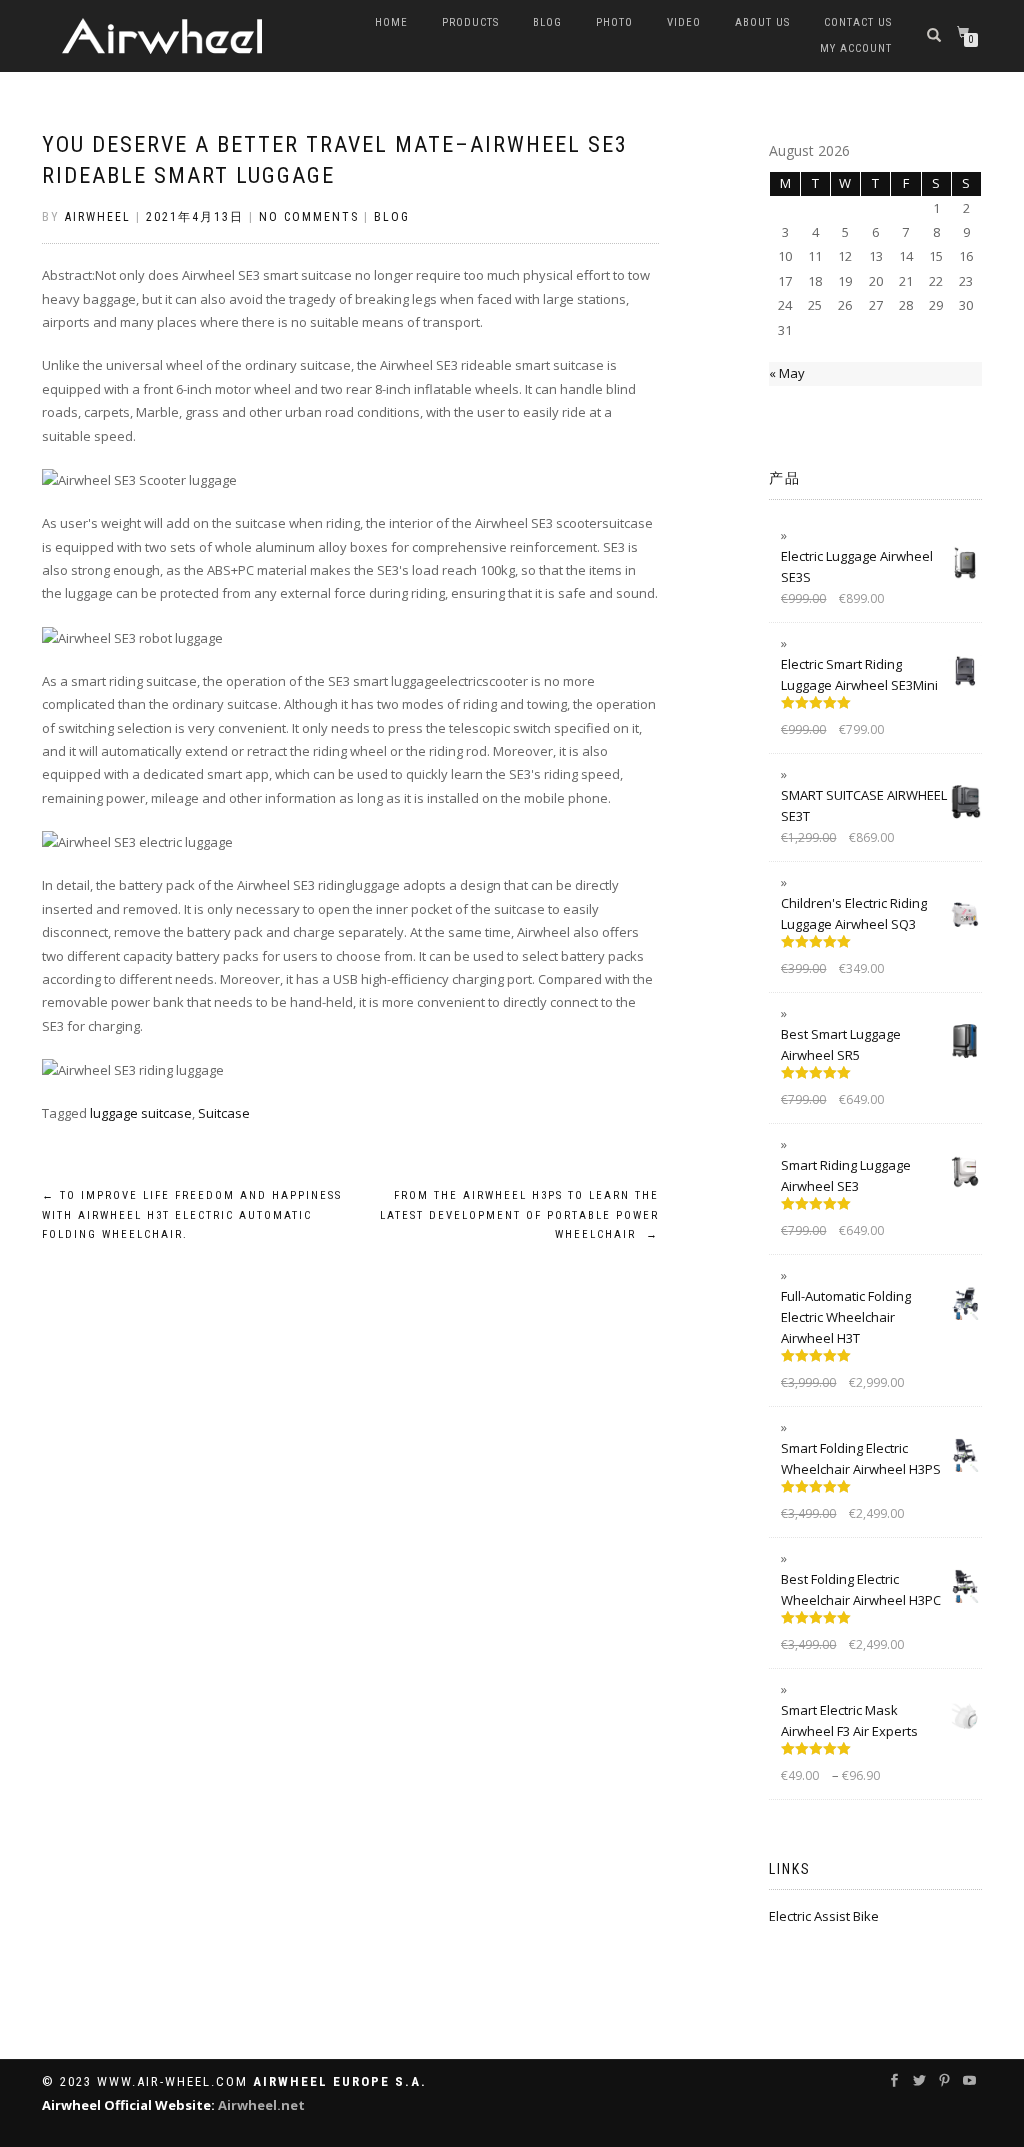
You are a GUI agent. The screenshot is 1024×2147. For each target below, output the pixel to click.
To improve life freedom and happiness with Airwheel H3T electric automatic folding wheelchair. (192, 1215)
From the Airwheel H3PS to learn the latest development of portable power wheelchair (519, 1215)
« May (787, 373)
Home (391, 22)
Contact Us (858, 22)
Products (470, 22)
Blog (547, 22)
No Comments (309, 217)
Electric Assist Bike (824, 1916)
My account (856, 48)
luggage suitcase (141, 1113)
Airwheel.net (261, 2105)
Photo (614, 22)
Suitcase (224, 1113)
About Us (762, 22)
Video (684, 22)
